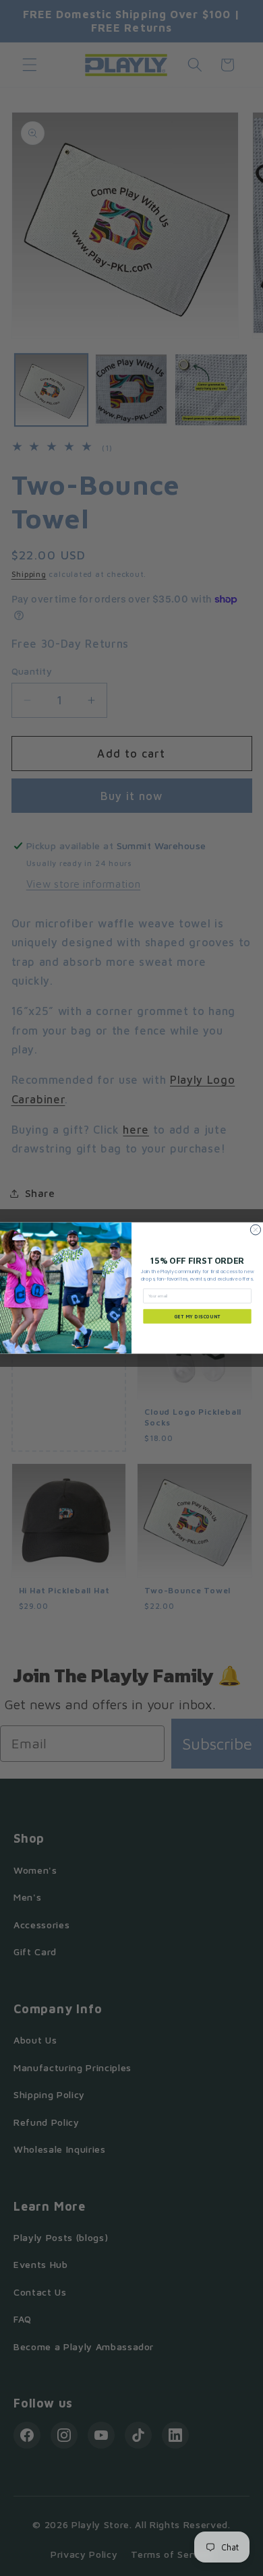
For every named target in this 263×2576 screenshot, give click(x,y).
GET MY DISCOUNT (198, 1316)
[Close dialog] (255, 1230)
